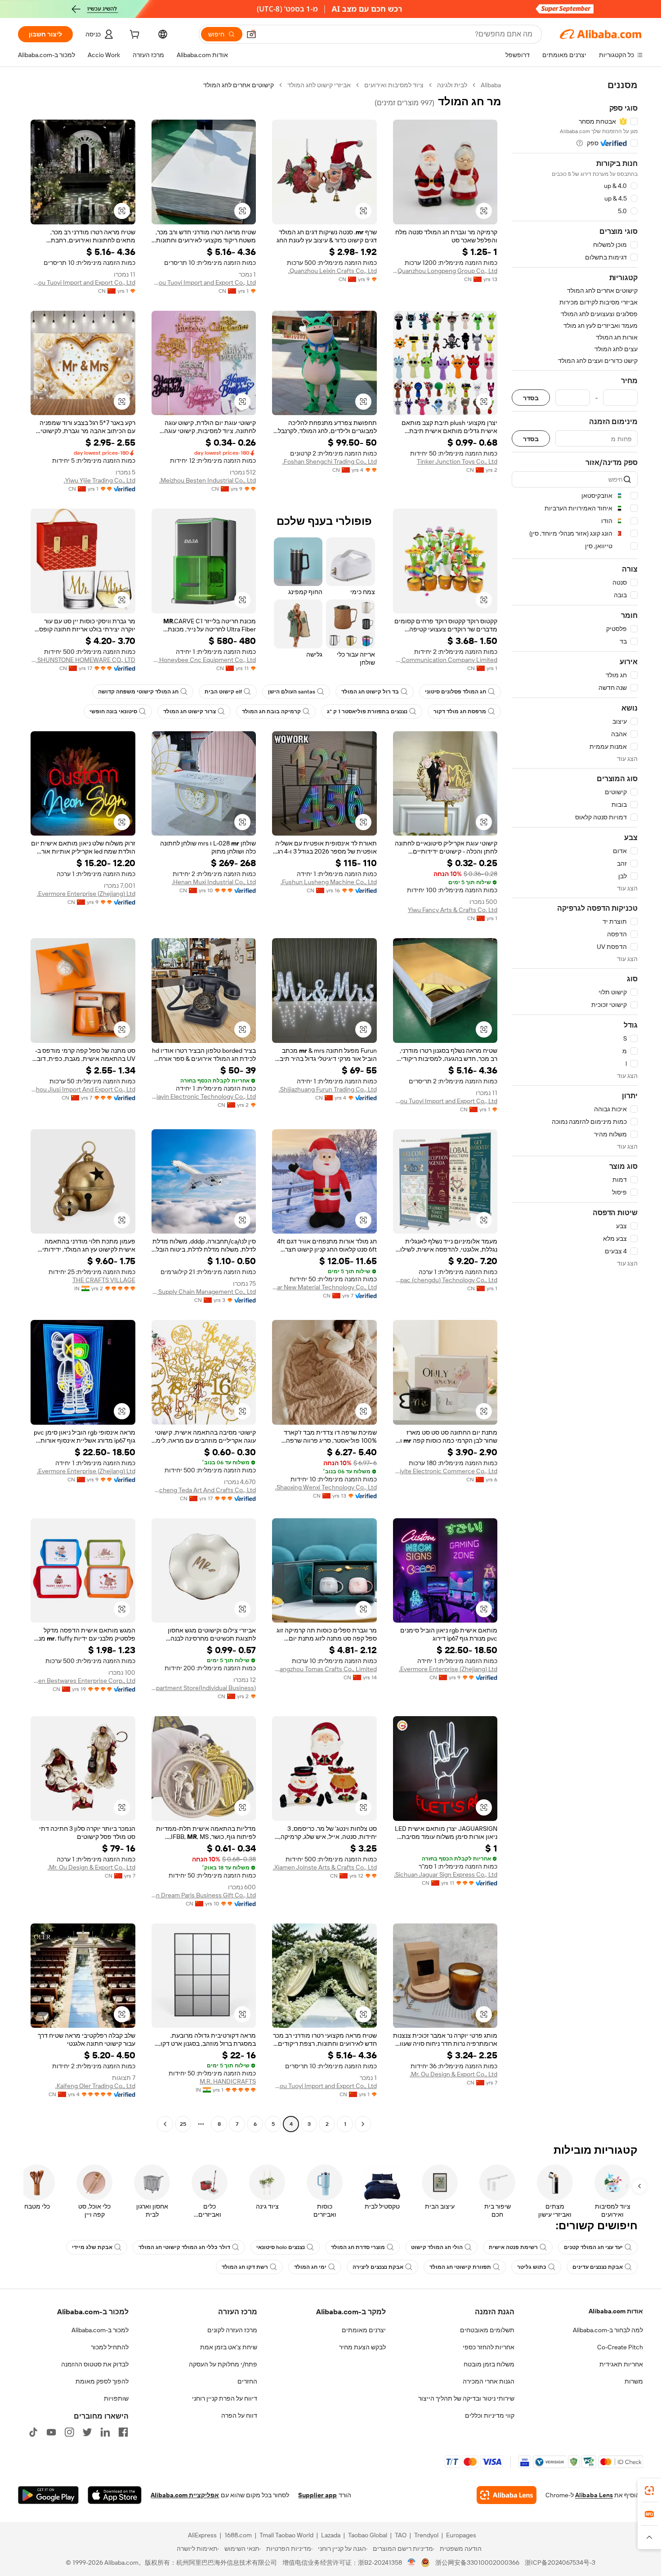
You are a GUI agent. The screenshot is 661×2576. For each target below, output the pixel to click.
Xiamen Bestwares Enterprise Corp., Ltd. (83, 1681)
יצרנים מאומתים (364, 2330)
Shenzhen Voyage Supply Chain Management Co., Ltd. (204, 1292)
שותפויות (116, 2398)
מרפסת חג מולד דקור (460, 711)
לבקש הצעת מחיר (362, 2347)
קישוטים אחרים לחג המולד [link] (239, 85)
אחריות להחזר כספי (489, 2347)
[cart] (134, 36)
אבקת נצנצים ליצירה (378, 2267)
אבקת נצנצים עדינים (598, 2267)
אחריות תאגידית (621, 2364)
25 (183, 2124)
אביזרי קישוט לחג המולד (319, 85)
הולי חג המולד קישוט (437, 2247)
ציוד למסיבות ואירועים (394, 85)
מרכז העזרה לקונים (232, 2330)
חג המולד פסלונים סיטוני (456, 692)
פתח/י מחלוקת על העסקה (223, 2364)
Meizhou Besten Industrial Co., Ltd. (208, 480)
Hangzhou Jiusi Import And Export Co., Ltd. (83, 1089)
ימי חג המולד (310, 2267)
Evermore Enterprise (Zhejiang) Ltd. (86, 894)
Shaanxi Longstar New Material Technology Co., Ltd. (324, 1287)
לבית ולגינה (452, 85)
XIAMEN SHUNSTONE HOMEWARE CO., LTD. (83, 660)
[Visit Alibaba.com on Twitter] (87, 2432)
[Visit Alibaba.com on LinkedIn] (105, 2432)
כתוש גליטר (532, 2267)
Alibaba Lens (594, 2495)
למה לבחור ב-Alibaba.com (608, 2330)
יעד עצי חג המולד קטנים (593, 2247)
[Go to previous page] (363, 2124)
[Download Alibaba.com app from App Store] (115, 2495)
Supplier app (317, 2495)
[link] (649, 2491)
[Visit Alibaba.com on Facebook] (123, 2432)
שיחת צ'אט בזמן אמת (229, 2347)
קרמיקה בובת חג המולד (271, 711)
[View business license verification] (412, 2563)
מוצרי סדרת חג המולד (358, 2247)
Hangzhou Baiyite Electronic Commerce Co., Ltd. (445, 1471)
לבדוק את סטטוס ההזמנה (95, 2364)
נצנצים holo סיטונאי (281, 2247)
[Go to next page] (165, 2124)
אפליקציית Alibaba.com (185, 2495)
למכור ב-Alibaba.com (100, 2330)
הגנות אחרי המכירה (489, 2381)
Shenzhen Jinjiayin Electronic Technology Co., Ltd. (204, 1096)
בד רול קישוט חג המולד (370, 692)
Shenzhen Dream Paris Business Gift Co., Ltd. (204, 1895)
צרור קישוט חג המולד (190, 711)
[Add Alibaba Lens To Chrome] (507, 2495)
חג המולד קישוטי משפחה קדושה (138, 692)
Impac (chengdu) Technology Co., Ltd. (445, 1280)
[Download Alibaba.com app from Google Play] (48, 2495)
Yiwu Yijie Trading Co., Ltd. (100, 480)
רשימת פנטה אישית (513, 2247)
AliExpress (202, 2535)
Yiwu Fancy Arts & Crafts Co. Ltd (453, 910)
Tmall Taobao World (286, 2535)
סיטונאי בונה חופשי (113, 711)
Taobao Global (368, 2535)
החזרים (247, 2381)
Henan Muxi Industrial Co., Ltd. (214, 882)
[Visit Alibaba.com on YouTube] (51, 2432)
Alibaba (491, 85)
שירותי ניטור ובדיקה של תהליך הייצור (466, 2398)
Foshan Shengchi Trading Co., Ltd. (330, 461)
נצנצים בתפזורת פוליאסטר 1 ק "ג (367, 711)
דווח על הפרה (239, 2415)
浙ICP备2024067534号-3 (560, 2563)
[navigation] (575, 1106)
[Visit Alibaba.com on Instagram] (69, 2432)
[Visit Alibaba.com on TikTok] (33, 2432)
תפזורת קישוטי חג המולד (460, 2267)
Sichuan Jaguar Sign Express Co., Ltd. (446, 1874)
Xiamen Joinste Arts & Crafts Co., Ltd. (325, 1867)
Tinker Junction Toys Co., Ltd (457, 461)
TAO (401, 2535)
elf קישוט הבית (223, 692)
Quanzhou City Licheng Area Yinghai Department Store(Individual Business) (204, 1688)
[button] (251, 34)
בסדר (531, 398)
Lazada (331, 2535)
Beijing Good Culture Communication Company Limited (445, 660)
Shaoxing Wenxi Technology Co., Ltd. (326, 1487)
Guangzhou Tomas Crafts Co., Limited (324, 1669)
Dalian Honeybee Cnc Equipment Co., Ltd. (204, 660)
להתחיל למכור (110, 2347)
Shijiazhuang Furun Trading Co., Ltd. (328, 1089)
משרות (634, 2381)
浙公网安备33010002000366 (477, 2563)
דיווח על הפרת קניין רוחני (225, 2398)
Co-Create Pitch (620, 2347)
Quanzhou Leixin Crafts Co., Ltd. (333, 271)
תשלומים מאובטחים (487, 2330)
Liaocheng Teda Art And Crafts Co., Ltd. (204, 1490)
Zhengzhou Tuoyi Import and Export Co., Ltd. (204, 282)
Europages (461, 2535)
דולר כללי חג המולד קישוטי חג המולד (184, 2247)
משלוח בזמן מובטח (489, 2364)
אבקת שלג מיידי (92, 2247)
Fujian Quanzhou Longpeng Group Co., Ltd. (445, 271)
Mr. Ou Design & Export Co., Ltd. (92, 1867)
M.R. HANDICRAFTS (228, 2081)
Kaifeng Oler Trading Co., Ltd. (95, 2086)
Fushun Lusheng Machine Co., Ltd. (329, 882)
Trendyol (426, 2535)
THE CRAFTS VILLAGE (104, 1280)
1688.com (238, 2535)
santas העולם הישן (292, 692)
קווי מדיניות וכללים (490, 2415)
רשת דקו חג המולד (245, 2267)
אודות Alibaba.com (616, 2311)
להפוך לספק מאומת (102, 2381)
